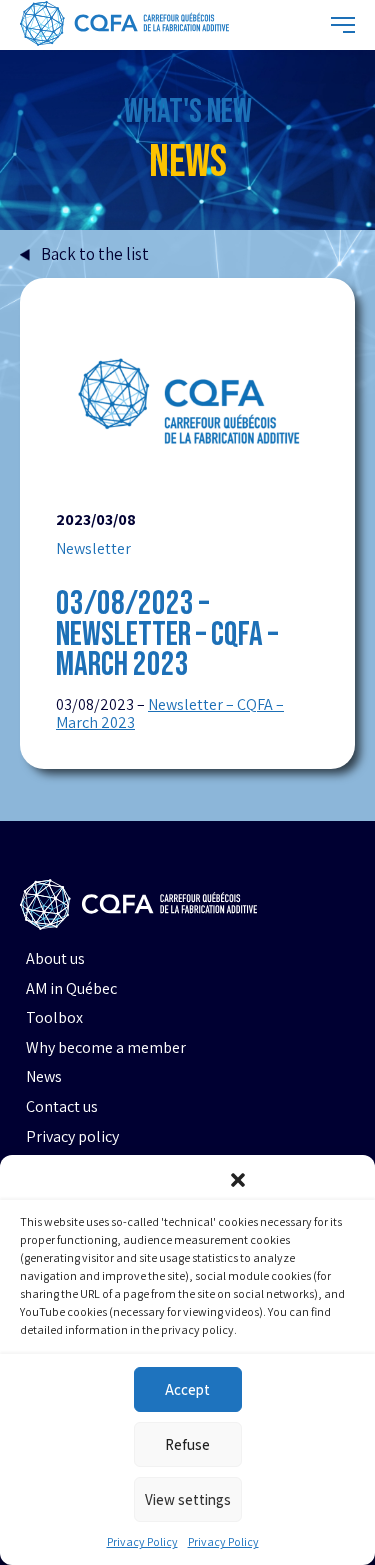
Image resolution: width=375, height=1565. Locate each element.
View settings (188, 1499)
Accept (187, 1389)
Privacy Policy (142, 1541)
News (44, 1077)
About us (55, 959)
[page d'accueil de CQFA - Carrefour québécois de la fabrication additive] (124, 25)
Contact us (62, 1107)
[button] (238, 1180)
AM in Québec (71, 989)
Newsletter (93, 549)
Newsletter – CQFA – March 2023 (170, 714)
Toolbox (54, 1018)
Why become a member (106, 1048)
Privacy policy (72, 1137)
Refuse (187, 1444)
